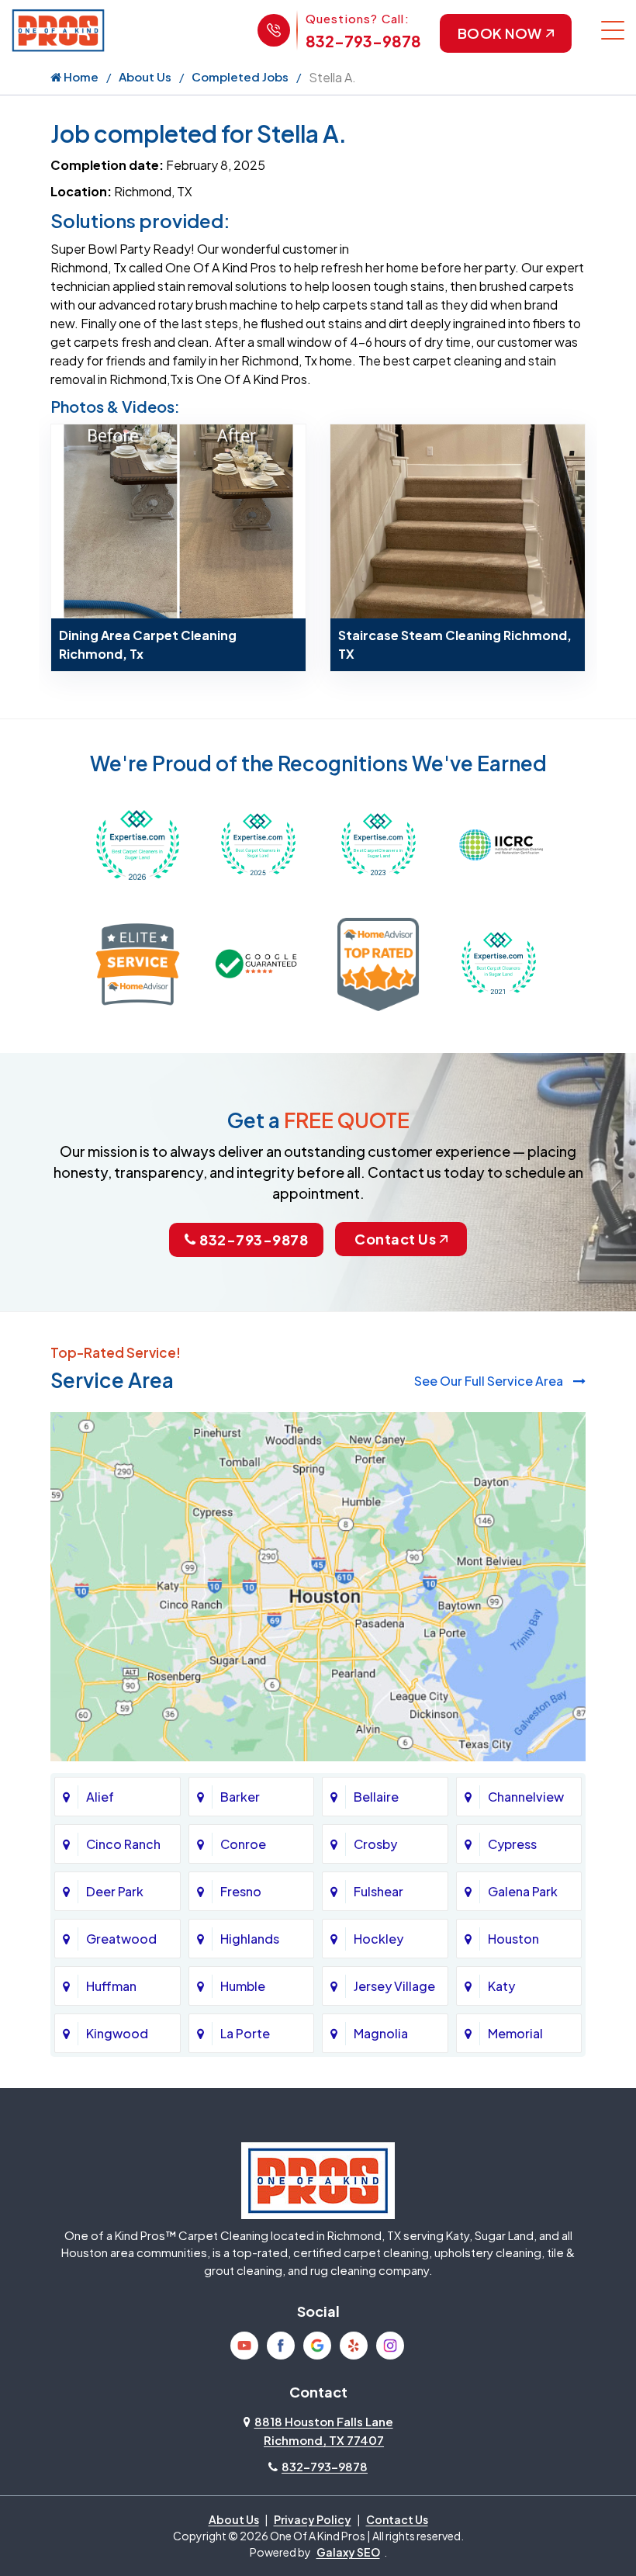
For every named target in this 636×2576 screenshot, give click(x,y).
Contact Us (395, 1239)
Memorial (515, 2033)
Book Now (500, 33)
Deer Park (115, 1891)
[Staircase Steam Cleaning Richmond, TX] (458, 519)
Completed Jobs (240, 76)
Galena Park (523, 1891)
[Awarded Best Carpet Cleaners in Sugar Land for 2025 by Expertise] (258, 843)
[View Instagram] (390, 2346)
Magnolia (381, 2033)
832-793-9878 (363, 41)
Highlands (250, 1939)
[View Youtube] (244, 2346)
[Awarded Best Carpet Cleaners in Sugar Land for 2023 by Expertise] (378, 843)
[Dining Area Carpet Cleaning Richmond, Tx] (178, 519)
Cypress (512, 1844)
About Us (145, 76)
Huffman (111, 1986)
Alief (100, 1797)
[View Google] (317, 2346)
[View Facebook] (281, 2346)
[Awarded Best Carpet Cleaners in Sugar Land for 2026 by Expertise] (138, 843)
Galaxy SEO (348, 2552)
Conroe (243, 1844)
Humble (243, 1986)
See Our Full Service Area (490, 1381)
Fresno (241, 1891)
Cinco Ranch (123, 1844)
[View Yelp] (354, 2346)
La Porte (245, 2033)
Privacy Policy (313, 2519)
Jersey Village (394, 1986)
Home (80, 76)
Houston (513, 1939)
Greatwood (121, 1939)
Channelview (526, 1797)
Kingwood (117, 2033)
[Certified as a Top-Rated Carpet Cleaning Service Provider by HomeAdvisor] (378, 963)
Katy (501, 1986)
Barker (240, 1797)
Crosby (375, 1844)
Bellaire (376, 1797)
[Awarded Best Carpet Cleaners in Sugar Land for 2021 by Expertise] (498, 963)
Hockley (378, 1939)
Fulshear (378, 1891)
